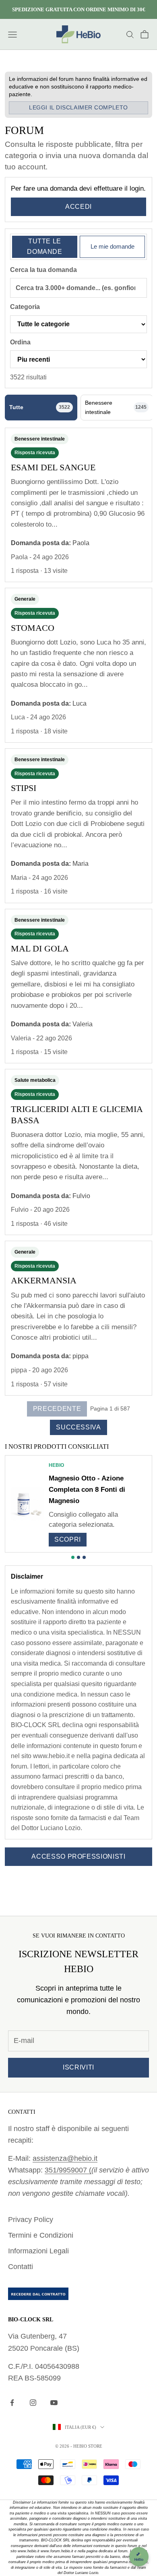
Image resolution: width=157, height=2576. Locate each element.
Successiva (78, 1427)
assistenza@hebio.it (65, 2158)
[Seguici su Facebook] (12, 2403)
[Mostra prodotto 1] (73, 1557)
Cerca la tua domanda (43, 270)
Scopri (68, 1539)
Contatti (21, 2267)
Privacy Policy (31, 2220)
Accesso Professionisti (78, 1856)
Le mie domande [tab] (113, 246)
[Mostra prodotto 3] (84, 1557)
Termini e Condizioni (41, 2235)
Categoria (25, 307)
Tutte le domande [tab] (44, 246)
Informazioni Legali (38, 2251)
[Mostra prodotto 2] (78, 1557)
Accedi (78, 207)
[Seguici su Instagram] (33, 2403)
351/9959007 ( (68, 2170)
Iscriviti (78, 2067)
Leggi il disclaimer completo (78, 107)
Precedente (57, 1409)
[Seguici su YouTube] (54, 2403)
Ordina (20, 342)
